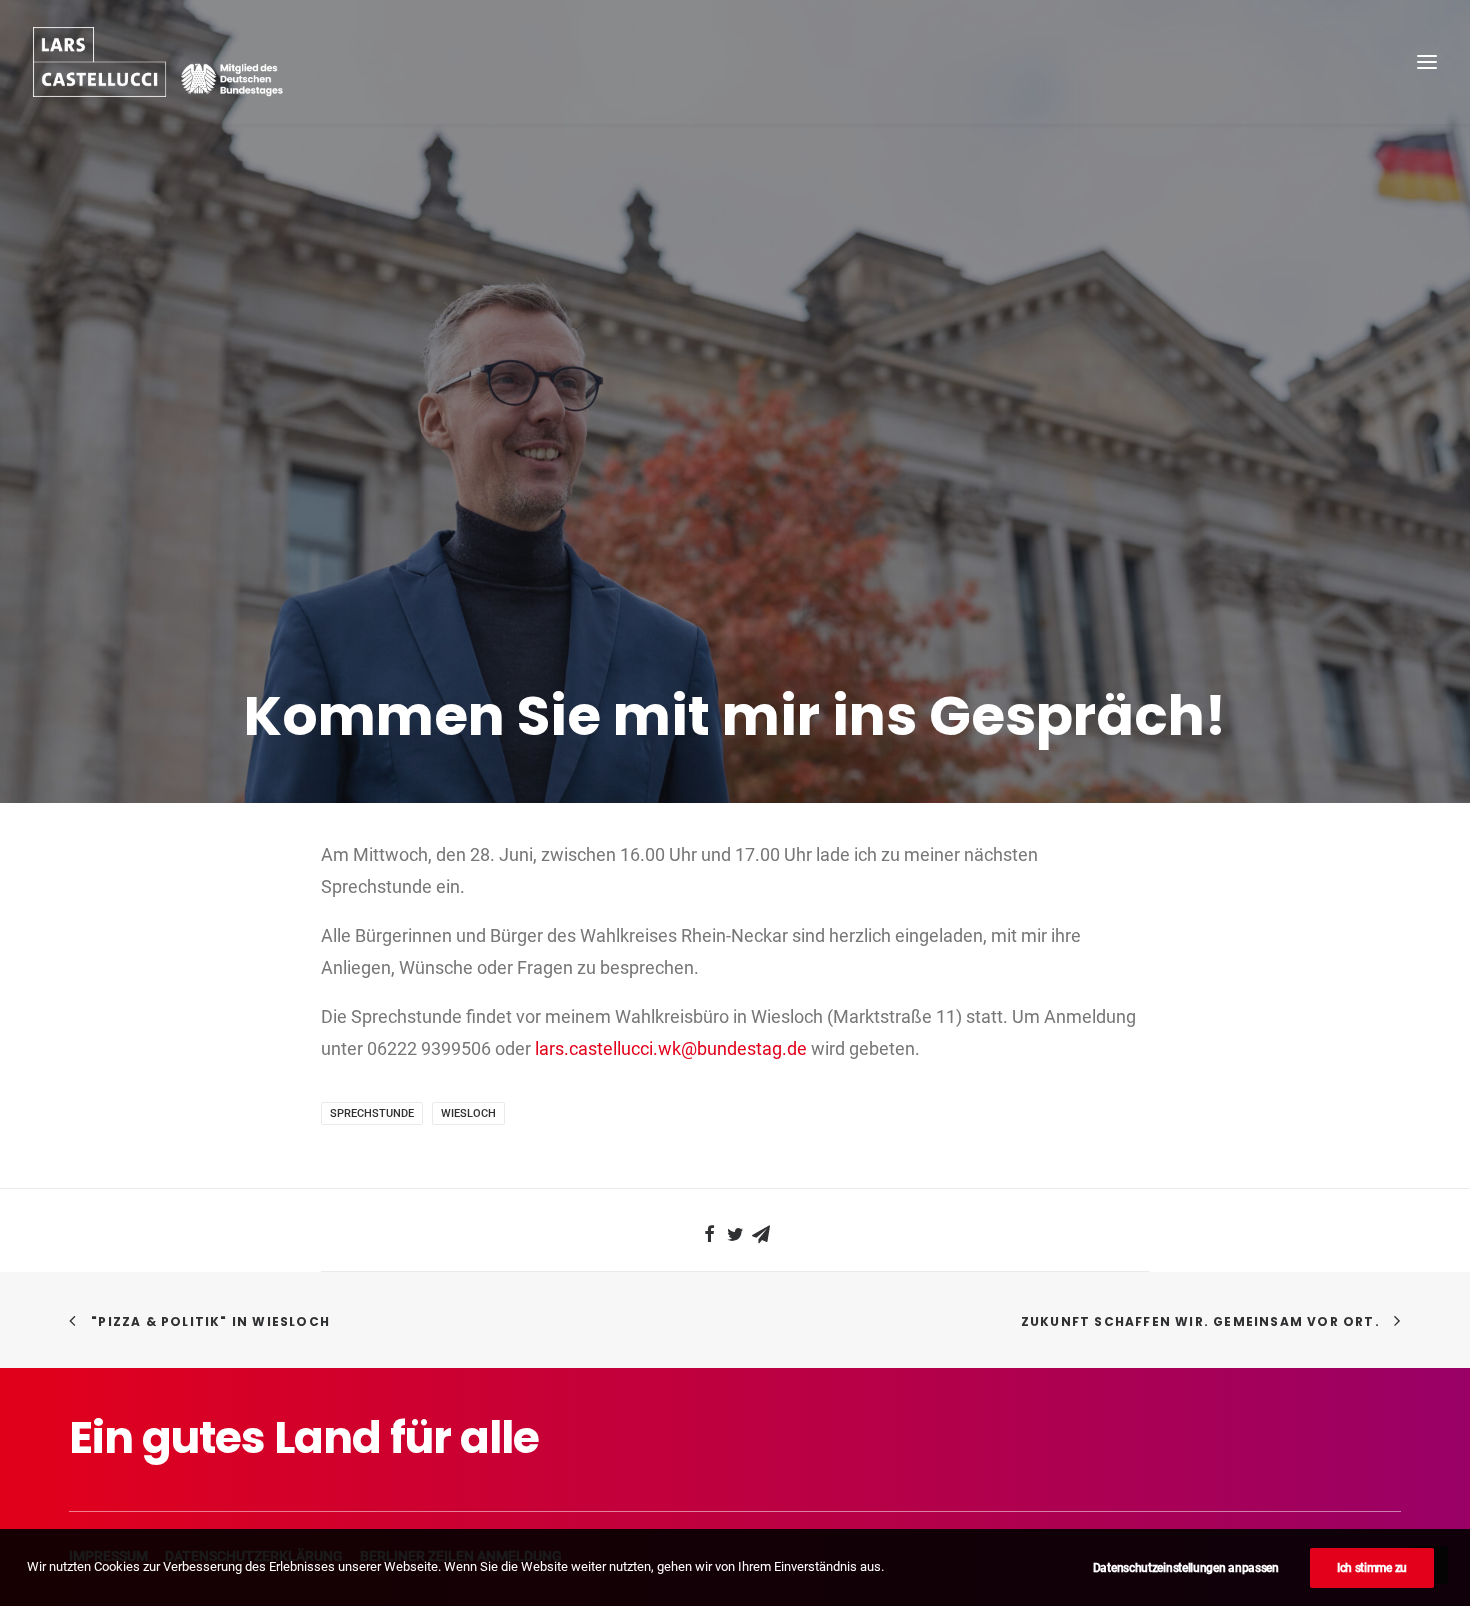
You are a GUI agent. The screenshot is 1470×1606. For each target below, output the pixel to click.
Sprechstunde (372, 1113)
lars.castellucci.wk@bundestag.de (671, 1048)
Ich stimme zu (1372, 1568)
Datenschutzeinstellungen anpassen (1186, 1568)
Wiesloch (468, 1113)
